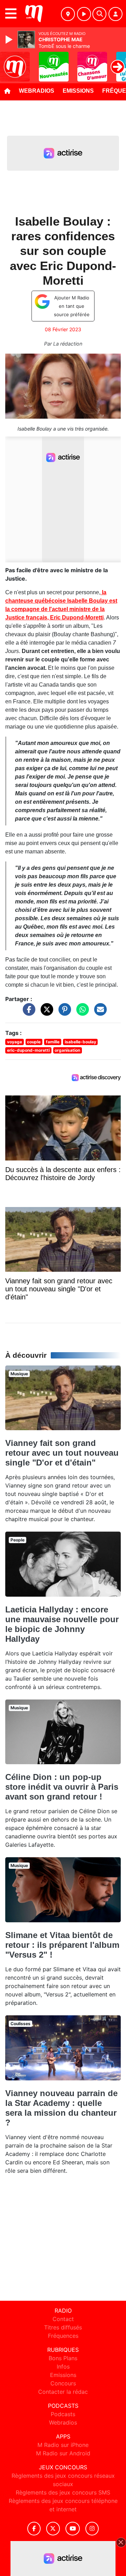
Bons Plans (63, 2358)
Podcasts (63, 2414)
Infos (63, 2366)
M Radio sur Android (63, 2453)
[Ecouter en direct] (84, 14)
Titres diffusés (63, 2327)
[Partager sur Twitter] (45, 1013)
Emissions (78, 91)
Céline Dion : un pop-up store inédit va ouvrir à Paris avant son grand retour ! (62, 1787)
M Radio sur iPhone (63, 2445)
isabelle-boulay (80, 1042)
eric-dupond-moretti (28, 1050)
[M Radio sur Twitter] (53, 2529)
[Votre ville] (68, 14)
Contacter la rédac (63, 2392)
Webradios (37, 91)
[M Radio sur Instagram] (92, 2529)
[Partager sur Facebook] (27, 1013)
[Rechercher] (99, 14)
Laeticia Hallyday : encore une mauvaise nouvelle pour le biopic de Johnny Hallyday (62, 1624)
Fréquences (63, 2336)
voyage (15, 1042)
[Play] (10, 40)
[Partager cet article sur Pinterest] (63, 1013)
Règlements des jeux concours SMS (63, 2492)
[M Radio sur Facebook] (34, 2529)
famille (53, 1042)
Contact (63, 2319)
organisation (67, 1050)
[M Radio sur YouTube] (73, 2529)
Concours (63, 2383)
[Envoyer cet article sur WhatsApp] (81, 1013)
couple (34, 1042)
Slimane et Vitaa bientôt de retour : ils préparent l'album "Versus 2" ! (62, 1945)
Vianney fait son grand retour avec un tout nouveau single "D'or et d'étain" (62, 1453)
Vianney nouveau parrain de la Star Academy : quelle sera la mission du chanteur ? (61, 2108)
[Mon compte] (115, 14)
